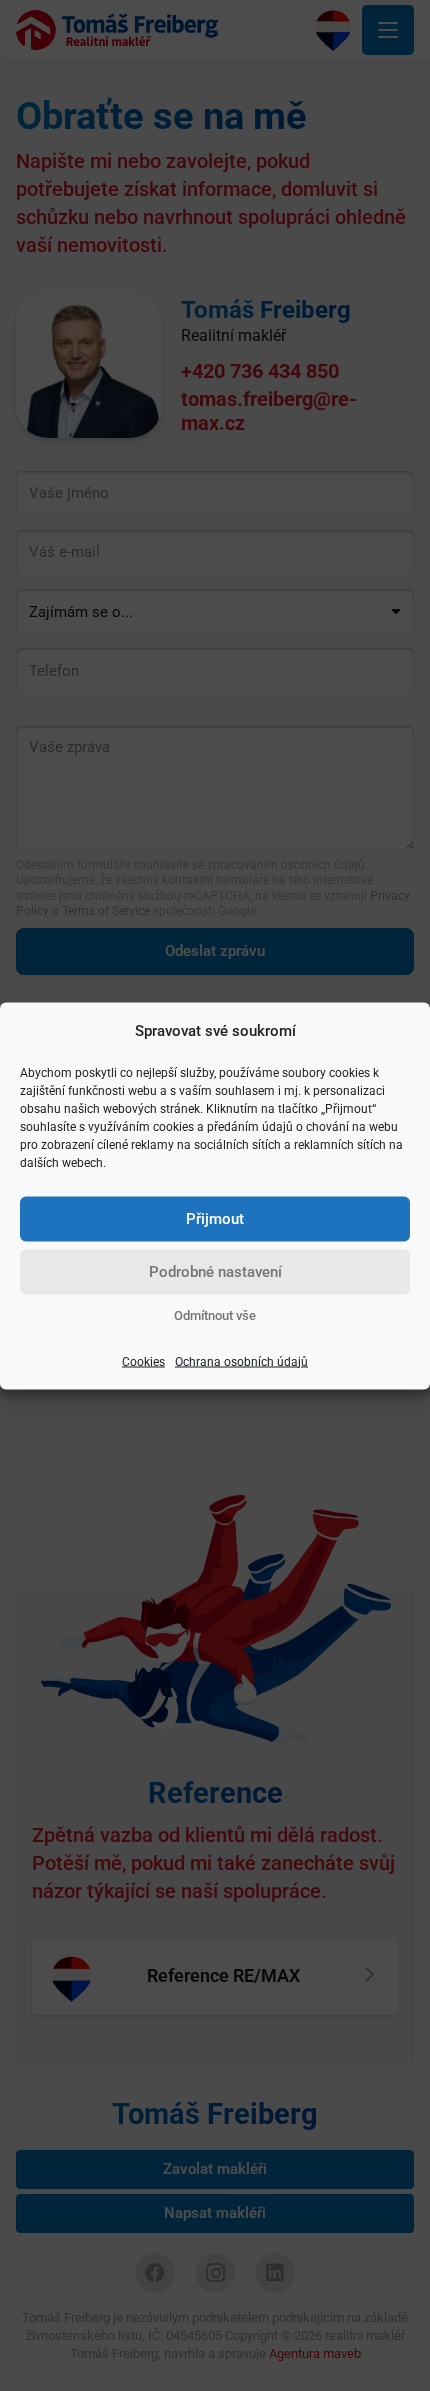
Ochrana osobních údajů (241, 1361)
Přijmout (215, 1219)
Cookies (143, 1361)
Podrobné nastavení (215, 1272)
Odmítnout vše (215, 1314)
